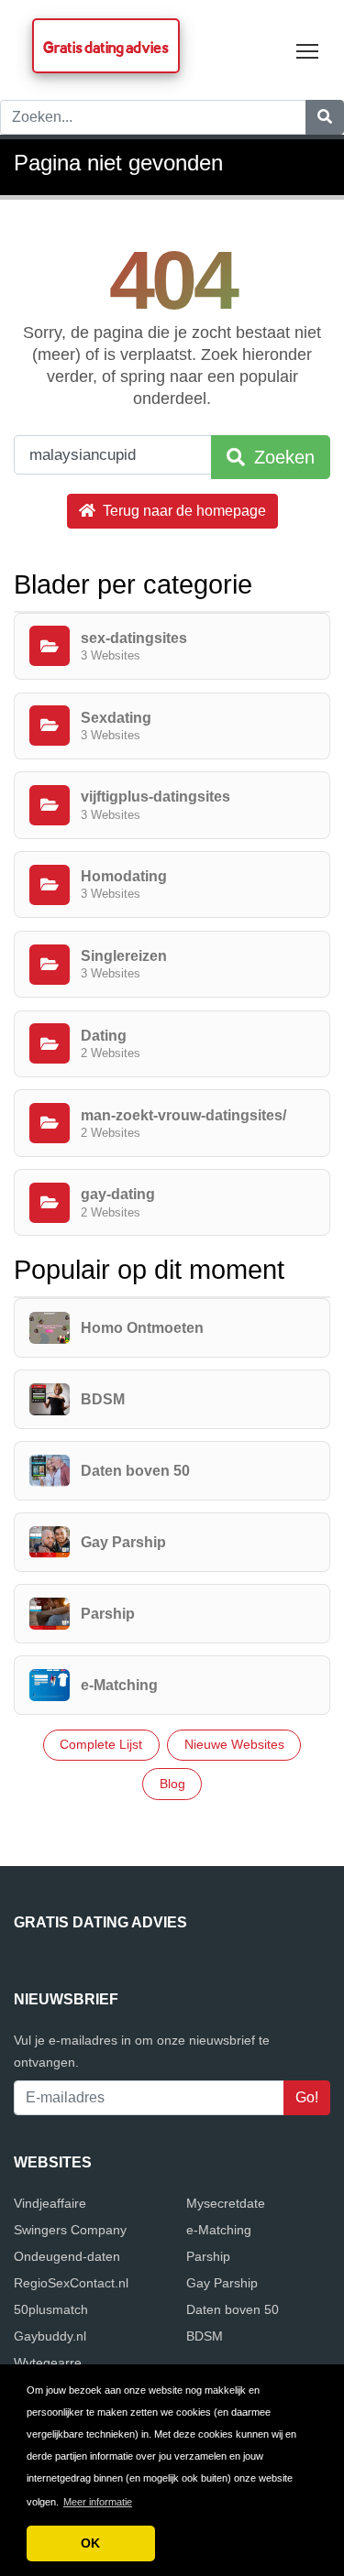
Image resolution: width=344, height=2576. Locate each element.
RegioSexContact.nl (71, 2283)
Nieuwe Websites (234, 1744)
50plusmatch (51, 2309)
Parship (208, 2256)
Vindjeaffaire (50, 2203)
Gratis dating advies (106, 47)
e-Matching (219, 2230)
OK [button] (90, 2543)
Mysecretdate (226, 2203)
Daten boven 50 (233, 2309)
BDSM (205, 2336)
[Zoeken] (325, 117)
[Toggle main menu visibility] (308, 50)
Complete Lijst (101, 1744)
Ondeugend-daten (67, 2256)
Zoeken (282, 457)
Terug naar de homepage (183, 511)
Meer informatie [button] (98, 2502)
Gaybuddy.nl (50, 2336)
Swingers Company (70, 2230)
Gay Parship (222, 2283)
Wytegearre (48, 2363)
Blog (172, 1784)
